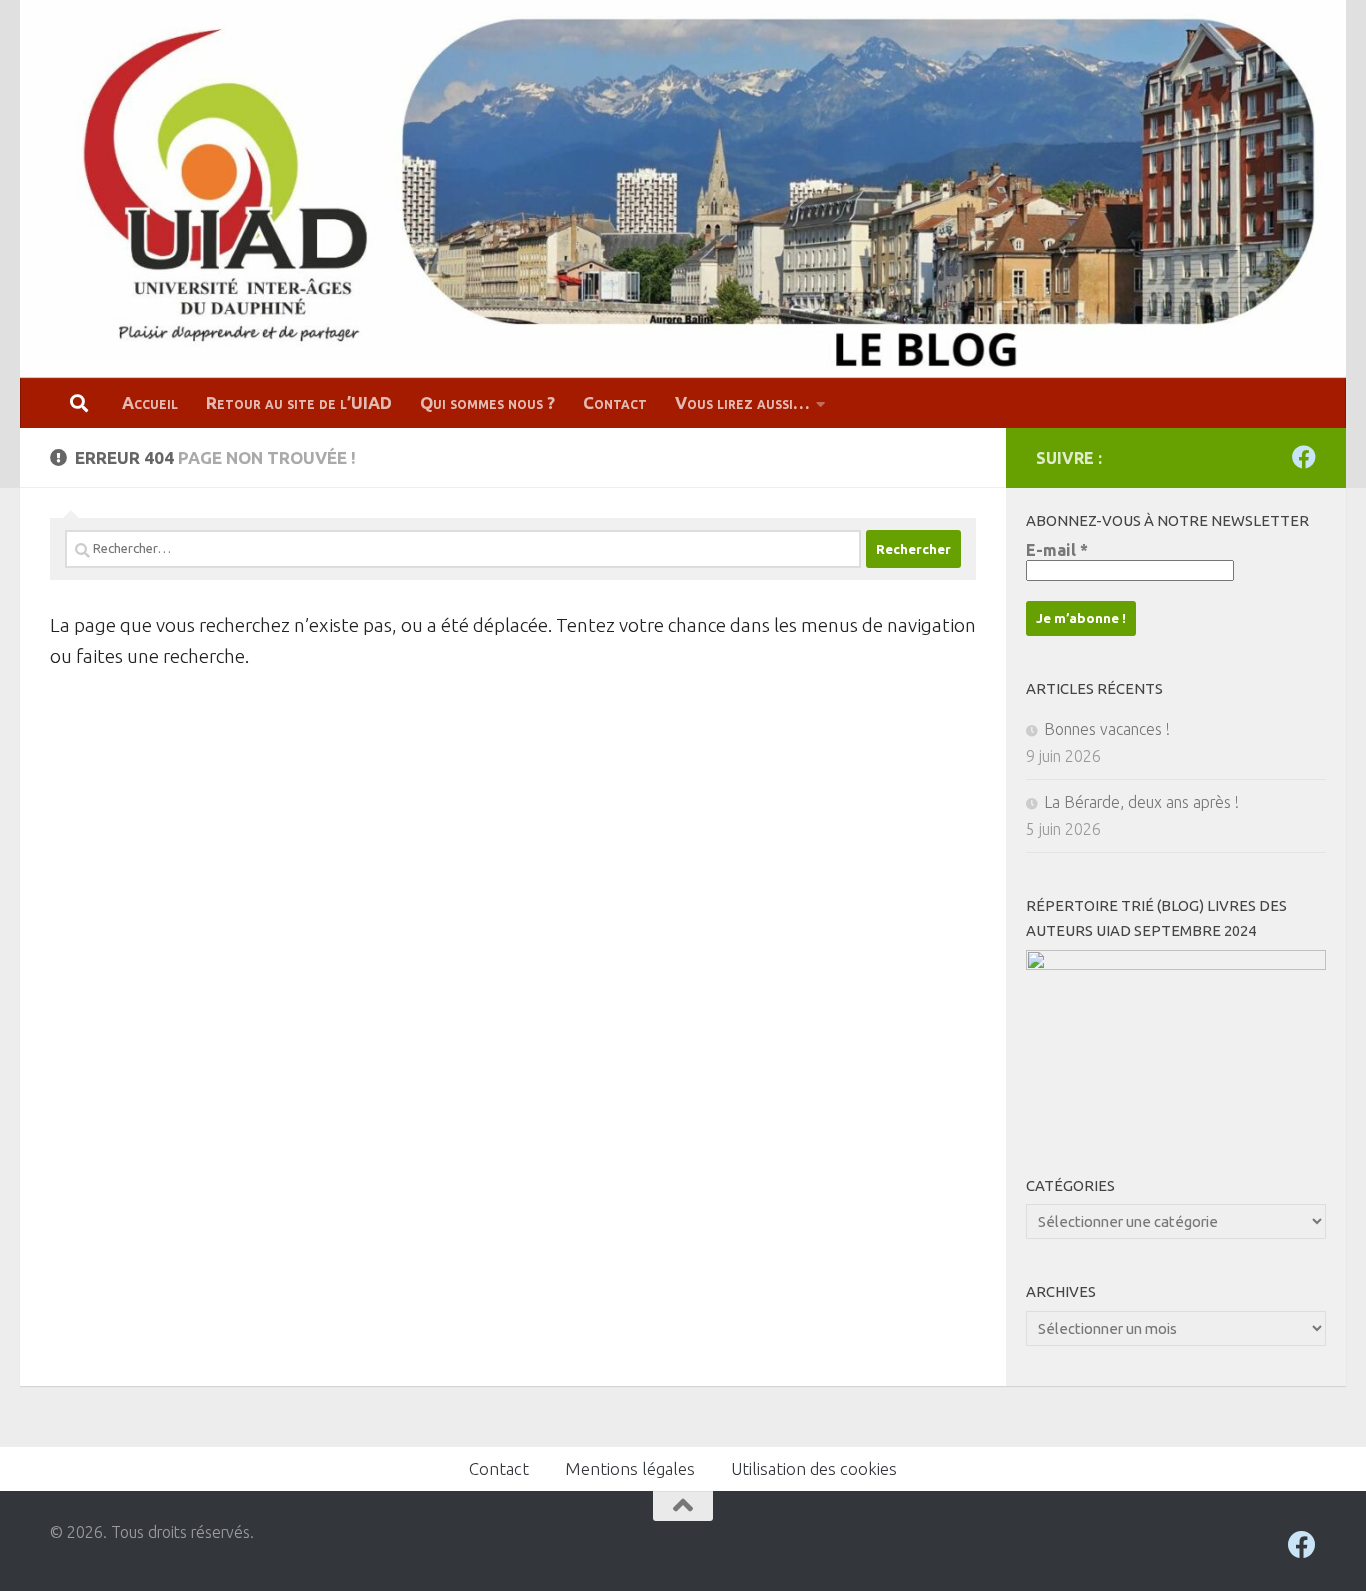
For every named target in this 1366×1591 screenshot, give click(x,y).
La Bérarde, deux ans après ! (1141, 802)
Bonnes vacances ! (1107, 729)
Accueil (150, 402)
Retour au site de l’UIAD (299, 402)
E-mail (1057, 550)
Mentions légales (630, 1468)
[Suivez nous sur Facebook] (1304, 457)
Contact (615, 402)
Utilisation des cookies (814, 1468)
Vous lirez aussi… (742, 402)
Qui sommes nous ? (487, 402)
